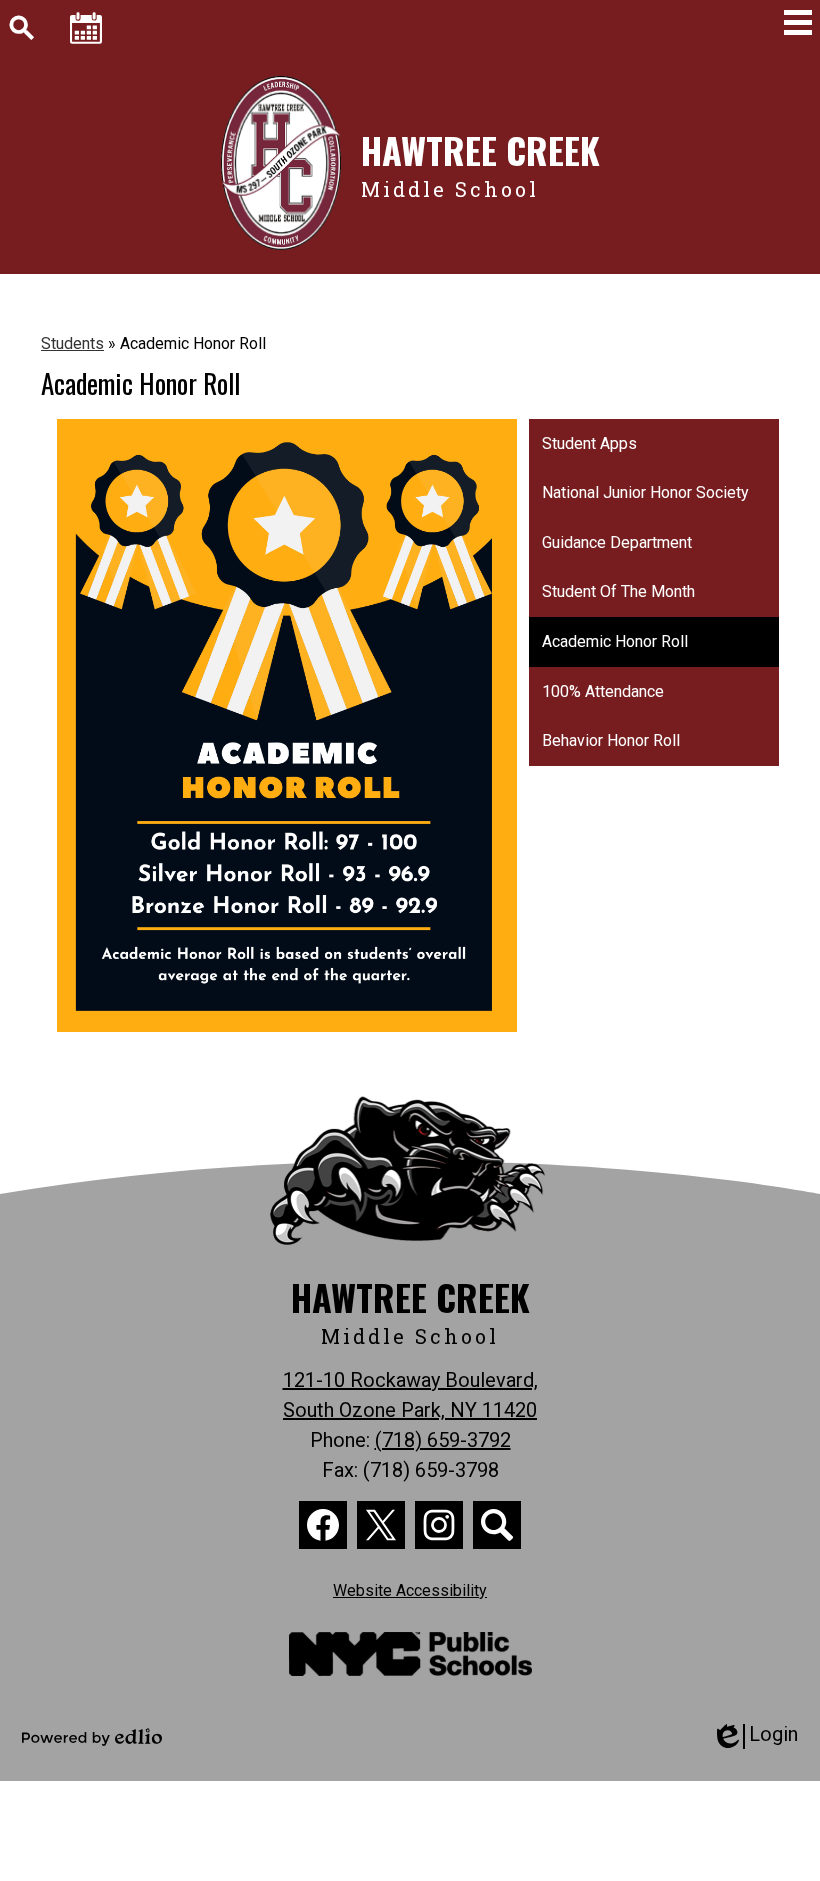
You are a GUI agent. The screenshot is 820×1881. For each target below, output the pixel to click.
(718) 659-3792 (443, 1440)
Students (72, 343)
